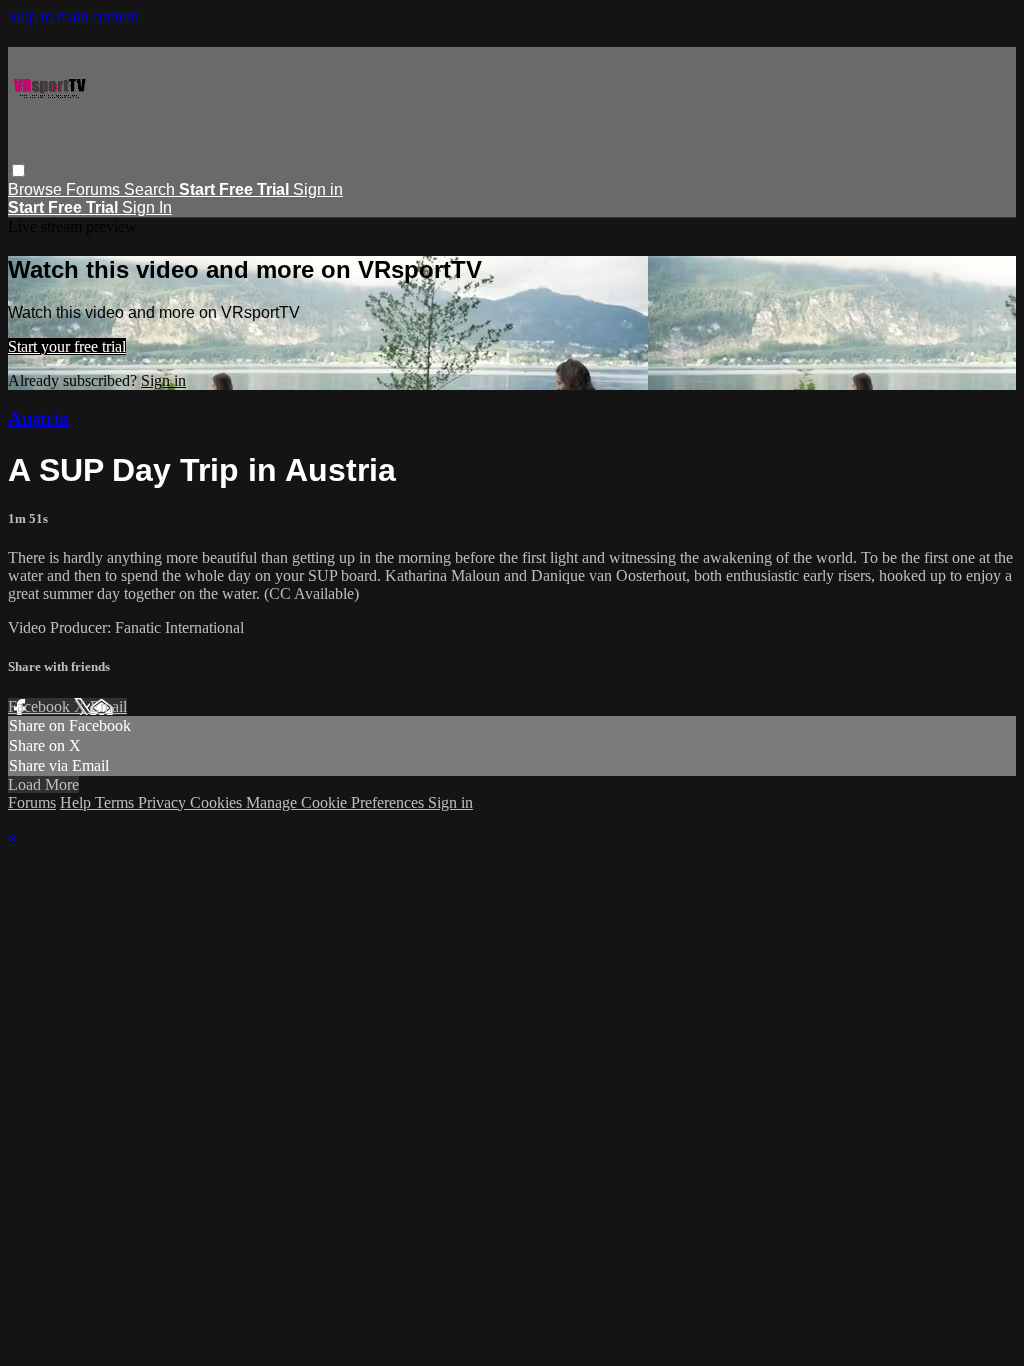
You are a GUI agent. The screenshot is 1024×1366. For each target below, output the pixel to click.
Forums (95, 189)
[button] (18, 170)
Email (108, 706)
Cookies (218, 802)
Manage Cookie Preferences (337, 802)
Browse (37, 189)
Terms (116, 802)
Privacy (164, 802)
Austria (38, 418)
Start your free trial (67, 346)
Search (151, 189)
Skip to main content (73, 16)
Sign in (318, 189)
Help (77, 802)
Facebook (41, 706)
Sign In (147, 207)
